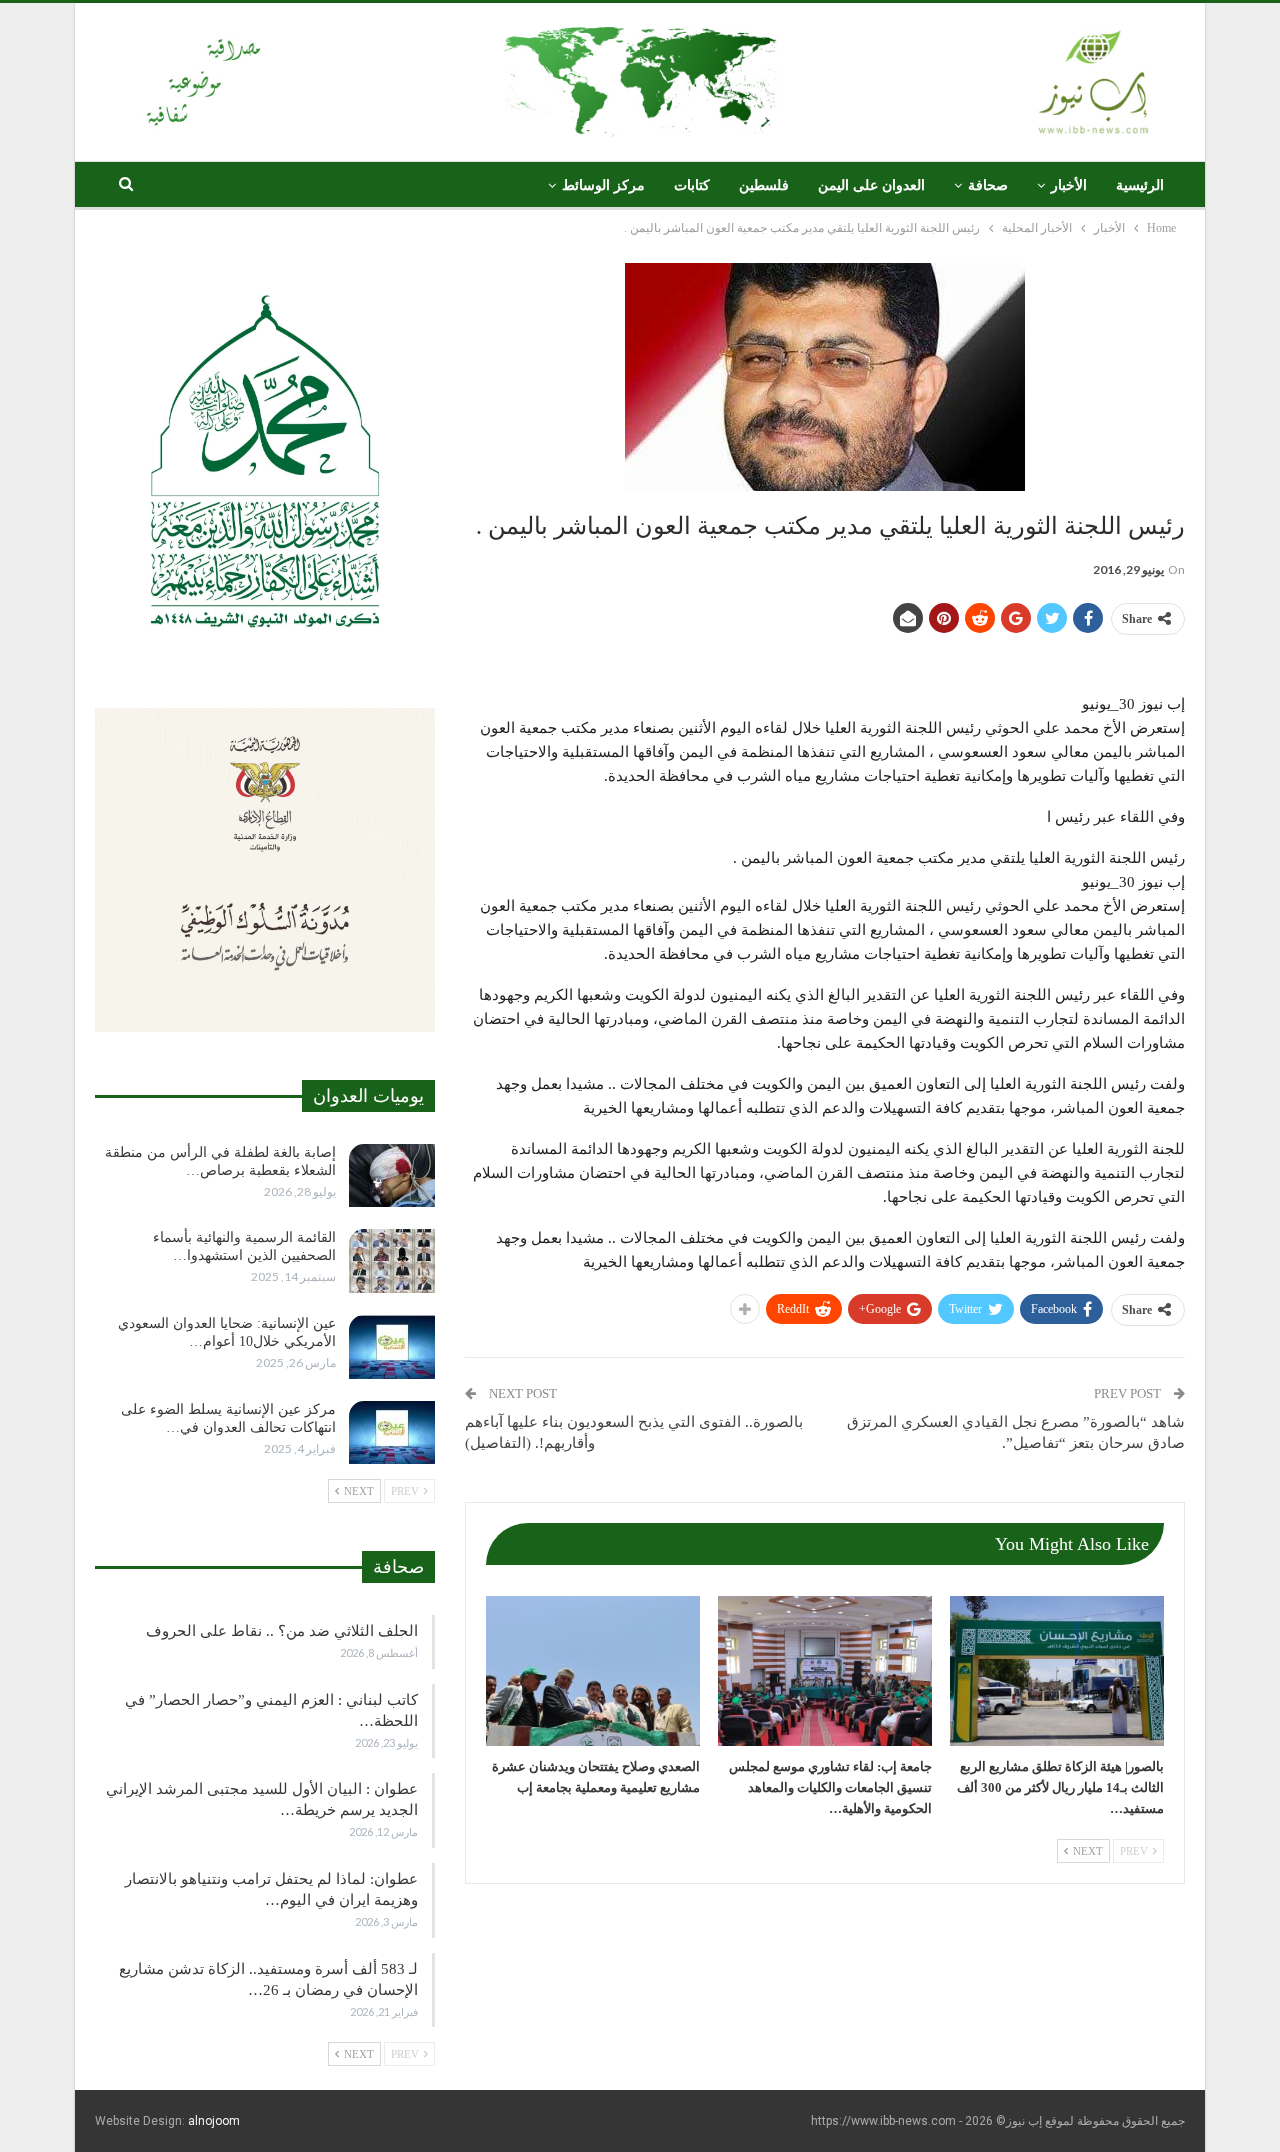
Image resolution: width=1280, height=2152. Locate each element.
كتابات (692, 185)
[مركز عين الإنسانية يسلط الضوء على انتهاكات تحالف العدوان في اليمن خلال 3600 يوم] (392, 1433)
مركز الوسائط (603, 185)
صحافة (988, 185)
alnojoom (214, 2121)
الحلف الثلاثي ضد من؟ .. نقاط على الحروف (282, 1631)
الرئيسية (1140, 185)
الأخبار (1069, 185)
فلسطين (764, 185)
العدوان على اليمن (871, 185)
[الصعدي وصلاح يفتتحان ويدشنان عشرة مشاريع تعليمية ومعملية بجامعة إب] (593, 1671)
